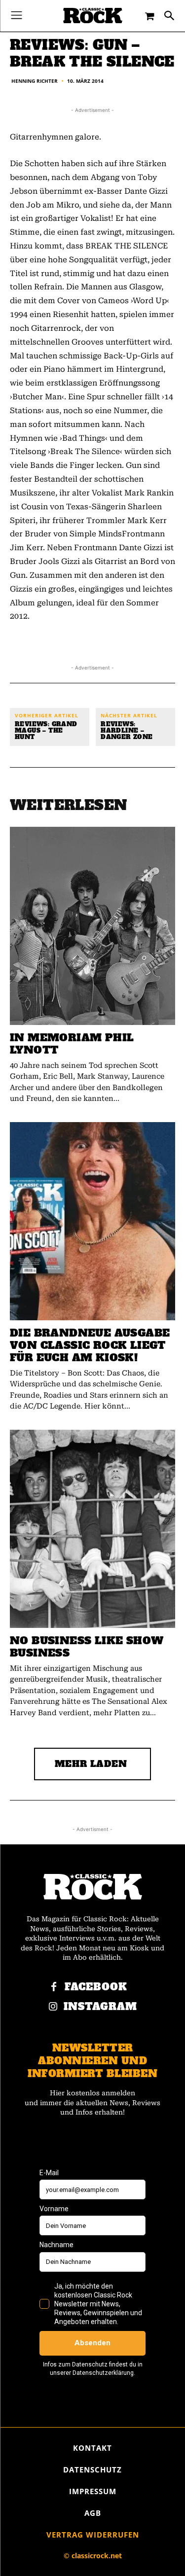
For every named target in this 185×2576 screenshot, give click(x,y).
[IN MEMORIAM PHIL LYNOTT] (92, 926)
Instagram (100, 2007)
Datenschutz (92, 2470)
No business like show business (87, 1647)
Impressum (93, 2491)
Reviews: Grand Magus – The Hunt (46, 731)
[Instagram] (53, 2007)
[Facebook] (54, 1987)
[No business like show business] (92, 1529)
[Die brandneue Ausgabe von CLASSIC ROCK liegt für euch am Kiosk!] (92, 1221)
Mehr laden (91, 1764)
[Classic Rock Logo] (93, 16)
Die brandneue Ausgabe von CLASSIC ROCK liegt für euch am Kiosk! (90, 1345)
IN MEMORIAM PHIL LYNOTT (72, 1044)
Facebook (96, 1987)
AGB (93, 2513)
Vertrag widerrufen (93, 2535)
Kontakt (92, 2448)
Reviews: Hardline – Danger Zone (127, 731)
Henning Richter (35, 81)
